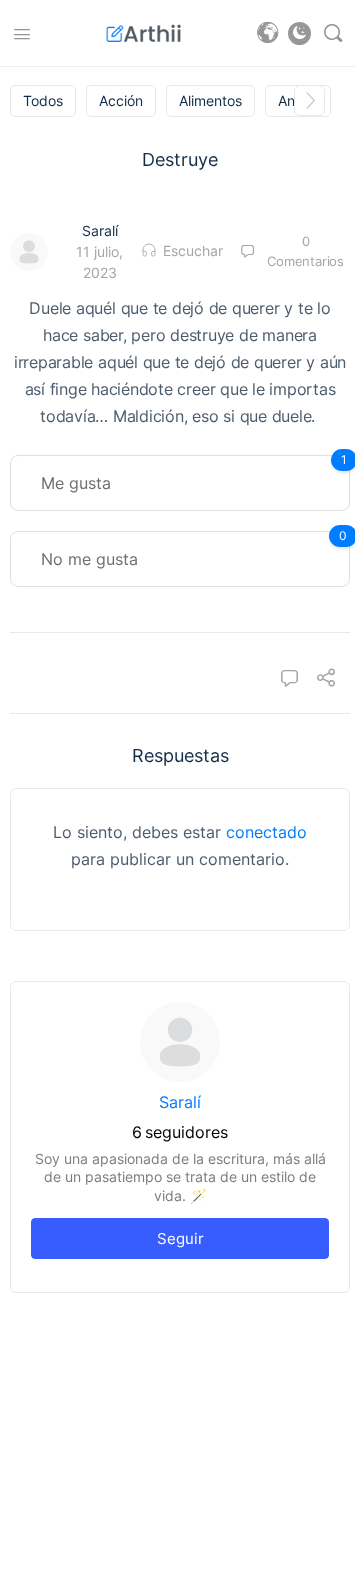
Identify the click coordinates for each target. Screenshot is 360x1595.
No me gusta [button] (194, 550)
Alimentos (210, 101)
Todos (43, 101)
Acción (121, 101)
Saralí (100, 230)
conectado (266, 832)
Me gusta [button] (194, 474)
